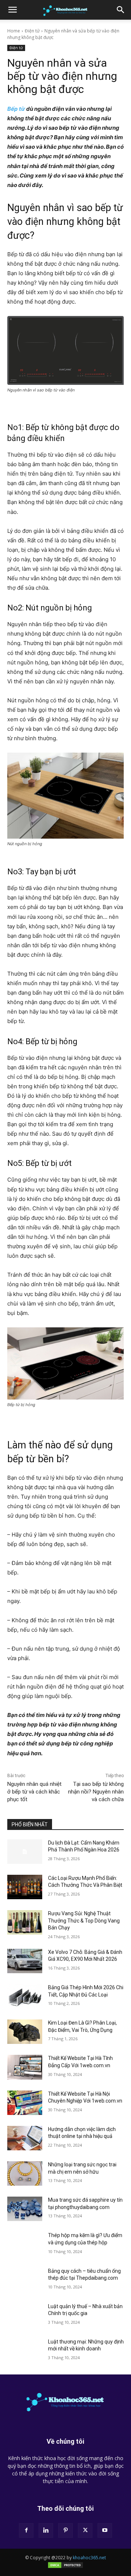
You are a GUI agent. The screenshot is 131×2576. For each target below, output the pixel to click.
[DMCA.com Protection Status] (65, 2567)
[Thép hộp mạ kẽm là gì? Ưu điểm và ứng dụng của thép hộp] (25, 2244)
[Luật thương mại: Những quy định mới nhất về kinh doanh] (25, 2351)
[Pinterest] (65, 2530)
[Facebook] (26, 2530)
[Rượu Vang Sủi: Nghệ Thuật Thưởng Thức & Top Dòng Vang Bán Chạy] (25, 1922)
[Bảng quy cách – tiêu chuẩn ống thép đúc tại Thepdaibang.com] (25, 2280)
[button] (12, 10)
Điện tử (32, 31)
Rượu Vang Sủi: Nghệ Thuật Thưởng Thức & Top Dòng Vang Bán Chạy (84, 1921)
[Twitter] (85, 2530)
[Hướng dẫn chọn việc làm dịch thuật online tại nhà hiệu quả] (25, 2138)
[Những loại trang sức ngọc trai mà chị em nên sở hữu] (25, 2173)
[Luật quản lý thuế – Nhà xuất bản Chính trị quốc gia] (25, 2315)
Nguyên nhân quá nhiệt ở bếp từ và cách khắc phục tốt (34, 1792)
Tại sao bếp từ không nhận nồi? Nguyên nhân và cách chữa (96, 1792)
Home (14, 31)
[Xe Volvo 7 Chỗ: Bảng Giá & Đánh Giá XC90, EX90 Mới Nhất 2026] (25, 1961)
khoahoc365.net (89, 2558)
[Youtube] (105, 2530)
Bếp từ (16, 109)
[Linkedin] (46, 2530)
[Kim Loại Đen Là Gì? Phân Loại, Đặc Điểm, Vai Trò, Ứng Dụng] (25, 2032)
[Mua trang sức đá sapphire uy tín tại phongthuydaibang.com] (25, 2209)
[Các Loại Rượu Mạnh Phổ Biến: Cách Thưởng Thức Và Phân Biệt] (25, 1887)
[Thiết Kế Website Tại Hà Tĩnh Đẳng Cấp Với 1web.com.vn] (25, 2067)
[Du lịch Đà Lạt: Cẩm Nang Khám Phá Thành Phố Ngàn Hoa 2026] (25, 1852)
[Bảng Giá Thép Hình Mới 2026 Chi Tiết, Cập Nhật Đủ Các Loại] (25, 1996)
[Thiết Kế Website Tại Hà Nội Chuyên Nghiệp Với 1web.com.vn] (25, 2103)
